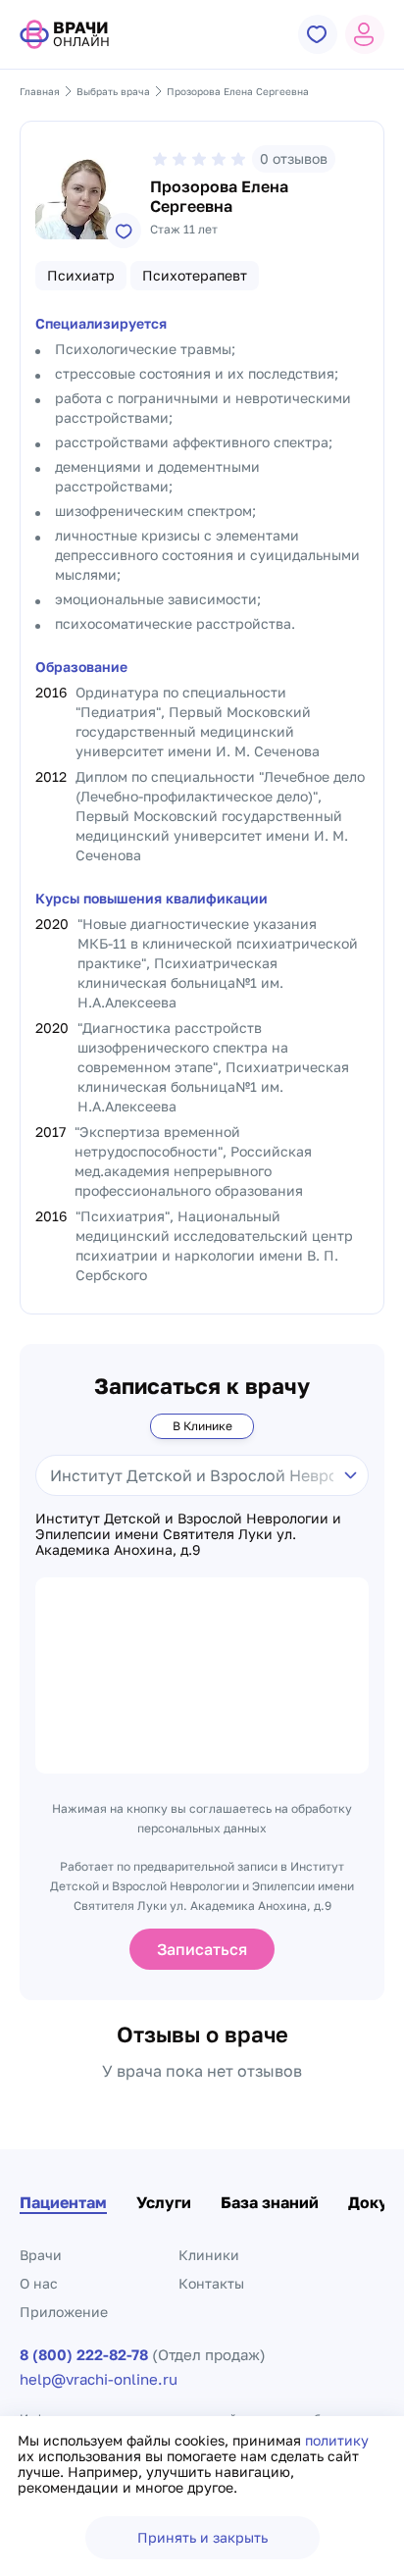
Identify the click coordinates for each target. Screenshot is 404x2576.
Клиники (209, 2255)
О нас (39, 2283)
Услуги (164, 2202)
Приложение (64, 2312)
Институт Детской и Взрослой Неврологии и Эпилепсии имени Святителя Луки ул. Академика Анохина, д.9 (188, 1534)
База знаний (270, 2202)
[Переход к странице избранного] (318, 34)
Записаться (202, 1949)
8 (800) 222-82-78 (84, 2355)
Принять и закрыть (202, 2537)
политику (337, 2440)
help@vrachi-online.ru (99, 2379)
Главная (40, 91)
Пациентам (63, 2202)
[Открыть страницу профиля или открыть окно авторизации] (365, 34)
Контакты (211, 2283)
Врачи (41, 2255)
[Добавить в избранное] (124, 231)
